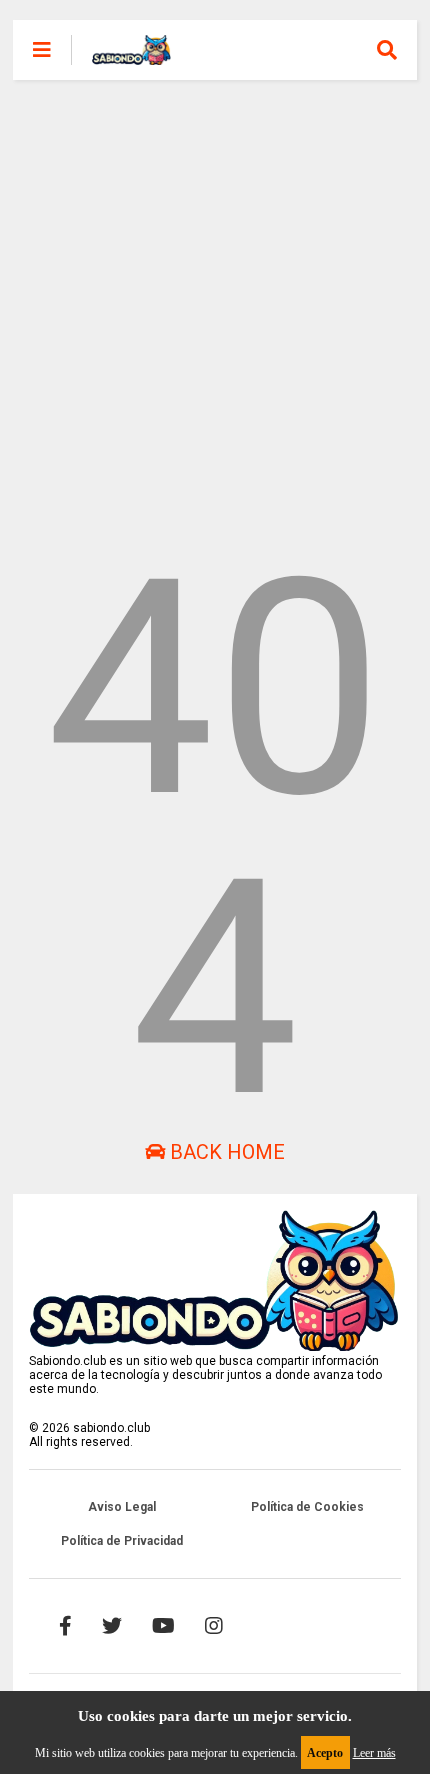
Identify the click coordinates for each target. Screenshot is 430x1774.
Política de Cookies (307, 1507)
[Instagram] (214, 1626)
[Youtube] (163, 1626)
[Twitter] (112, 1626)
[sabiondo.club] (131, 56)
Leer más (374, 1753)
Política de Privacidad (122, 1541)
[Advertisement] (215, 295)
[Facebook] (65, 1626)
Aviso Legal (122, 1507)
